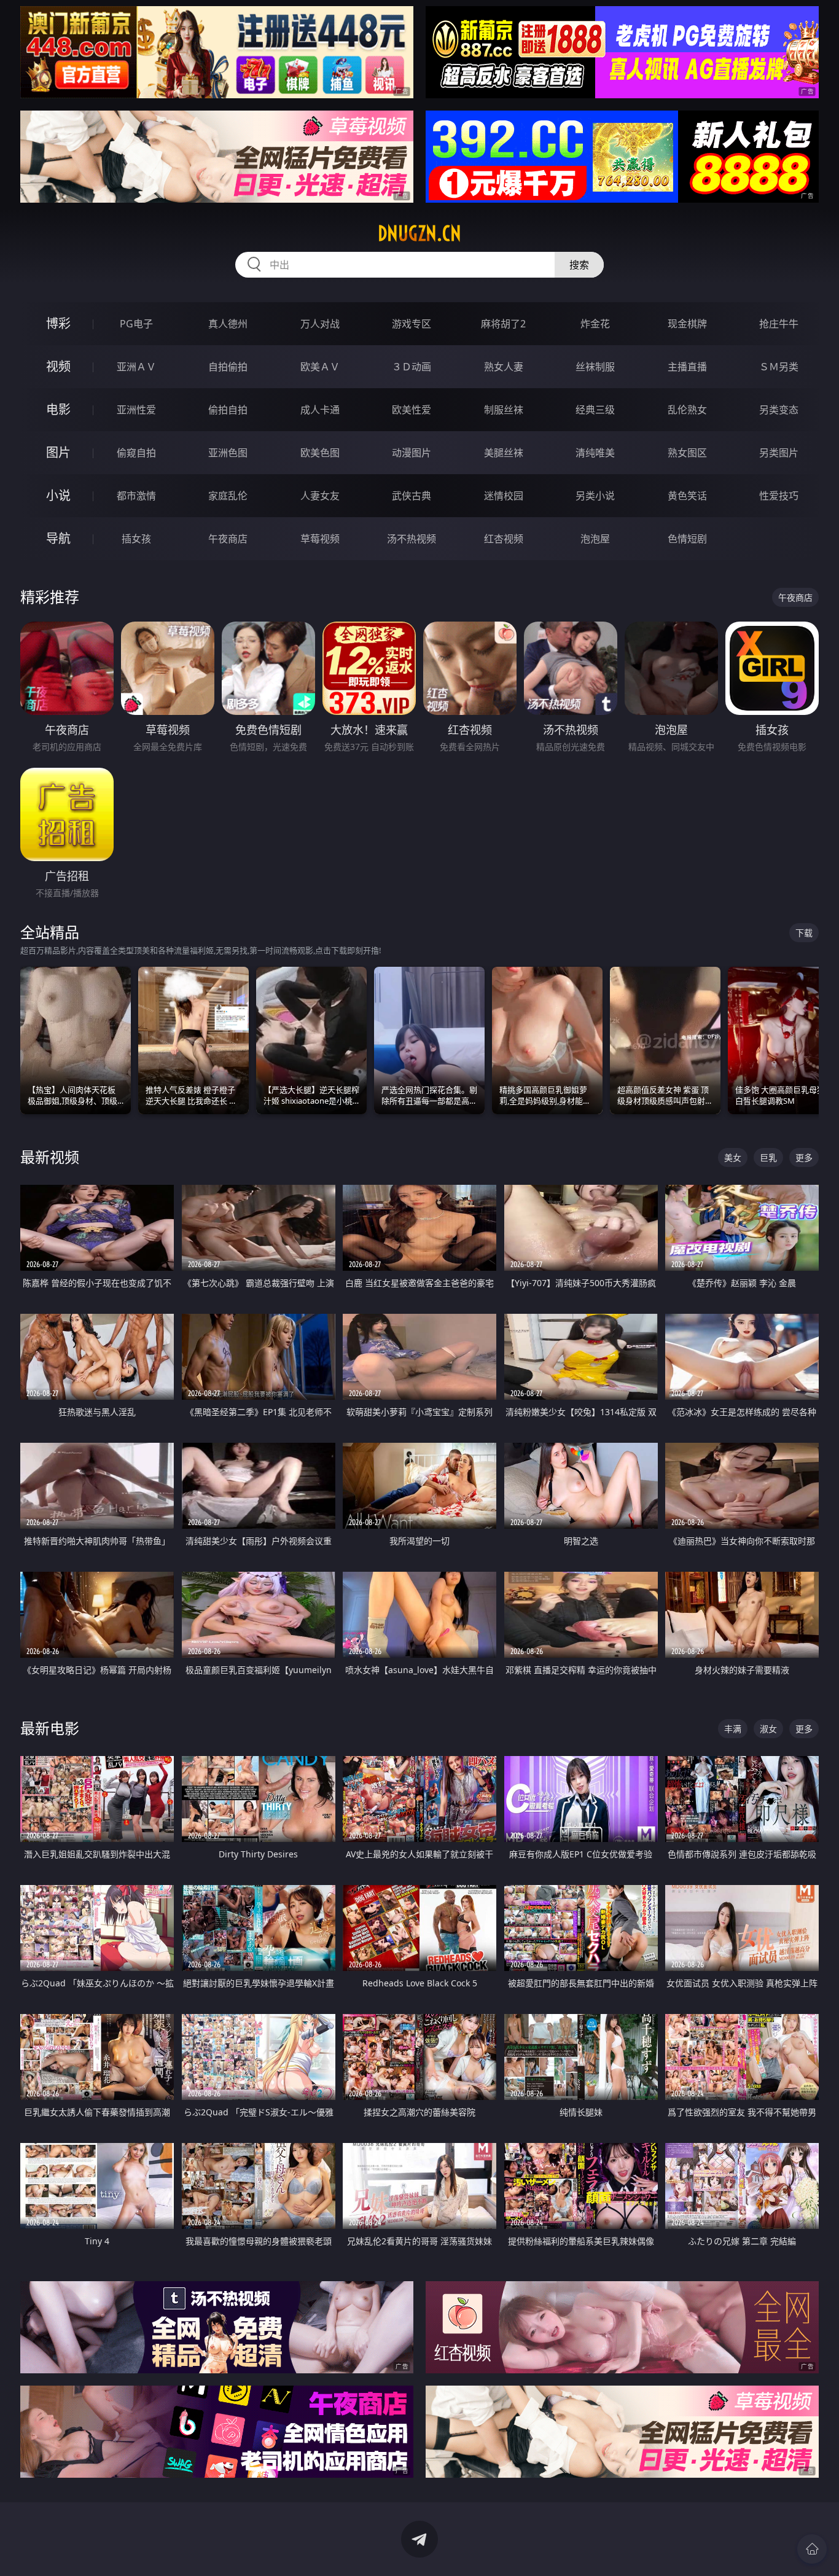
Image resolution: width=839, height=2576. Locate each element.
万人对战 (320, 324)
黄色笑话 (687, 496)
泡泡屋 (595, 539)
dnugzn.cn (419, 233)
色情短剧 (687, 539)
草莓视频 (320, 539)
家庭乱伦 (228, 496)
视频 (58, 366)
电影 (58, 409)
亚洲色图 (228, 453)
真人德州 (228, 324)
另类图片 (779, 453)
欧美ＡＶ (320, 367)
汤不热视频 (412, 539)
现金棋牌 (687, 324)
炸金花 (595, 324)
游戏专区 (412, 324)
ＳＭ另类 (779, 367)
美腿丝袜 (504, 453)
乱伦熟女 (687, 410)
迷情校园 (504, 496)
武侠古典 (412, 496)
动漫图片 (412, 453)
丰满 (733, 1729)
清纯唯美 (595, 453)
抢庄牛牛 (779, 324)
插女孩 (136, 539)
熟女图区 (687, 453)
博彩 (58, 323)
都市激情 (136, 496)
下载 (804, 933)
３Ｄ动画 (412, 367)
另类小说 (595, 496)
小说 (58, 495)
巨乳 (768, 1157)
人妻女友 (320, 496)
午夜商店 (228, 539)
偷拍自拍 (228, 410)
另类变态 (779, 410)
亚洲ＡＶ (136, 367)
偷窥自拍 (136, 453)
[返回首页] (812, 2549)
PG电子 (136, 324)
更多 (804, 1157)
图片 (58, 452)
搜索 (579, 265)
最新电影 (50, 1728)
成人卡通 (320, 410)
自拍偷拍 (228, 367)
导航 (58, 538)
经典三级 (595, 410)
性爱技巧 (779, 496)
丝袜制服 (595, 367)
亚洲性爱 (136, 410)
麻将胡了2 (503, 324)
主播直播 (687, 367)
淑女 (768, 1729)
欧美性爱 (412, 410)
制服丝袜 (504, 410)
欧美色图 (320, 453)
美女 (733, 1157)
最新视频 (50, 1157)
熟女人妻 (504, 367)
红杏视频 (504, 539)
